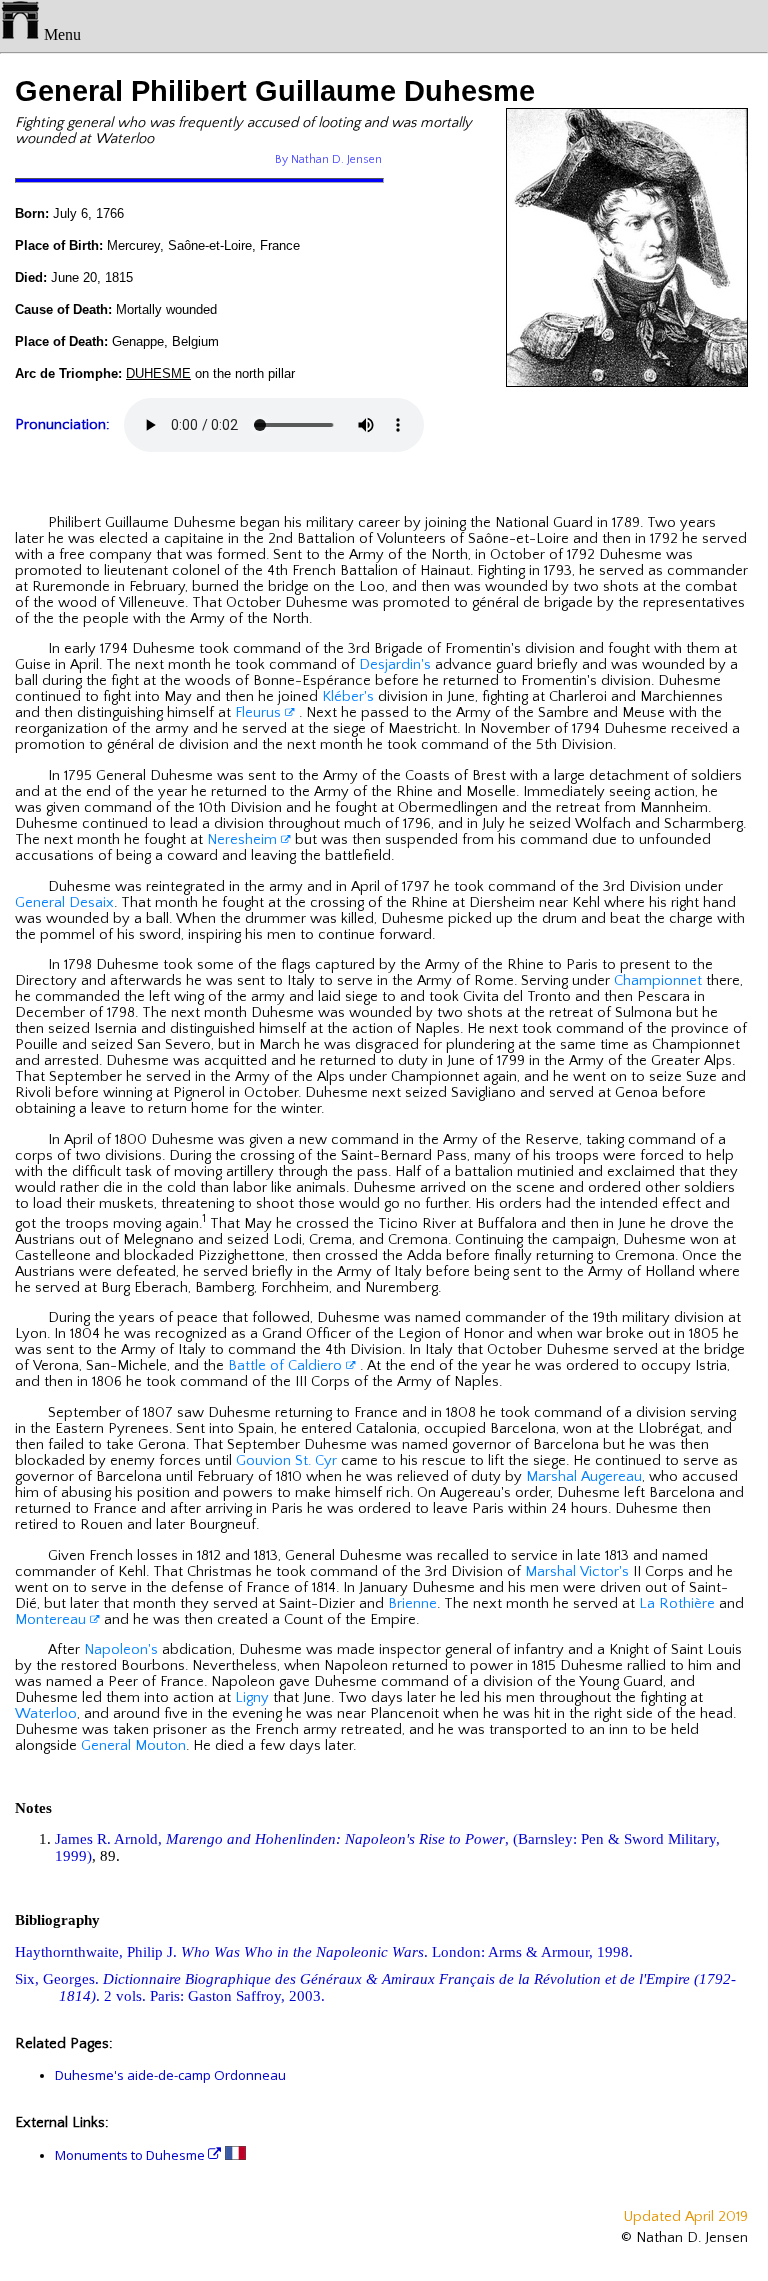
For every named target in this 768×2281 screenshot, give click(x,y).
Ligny (252, 1698)
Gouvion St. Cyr (286, 1461)
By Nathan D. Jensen (328, 159)
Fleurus (260, 713)
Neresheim (244, 840)
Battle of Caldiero (287, 1366)
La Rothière (677, 1604)
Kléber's (348, 697)
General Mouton (133, 1746)
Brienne (412, 1604)
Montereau (52, 1620)
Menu (60, 34)
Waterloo (46, 1714)
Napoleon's (121, 1650)
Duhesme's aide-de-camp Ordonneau (170, 2075)
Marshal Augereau (584, 1477)
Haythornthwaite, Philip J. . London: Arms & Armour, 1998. (324, 1952)
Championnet (658, 981)
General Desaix (64, 903)
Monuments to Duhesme (131, 2155)
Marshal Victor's (577, 1572)
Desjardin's (395, 665)
